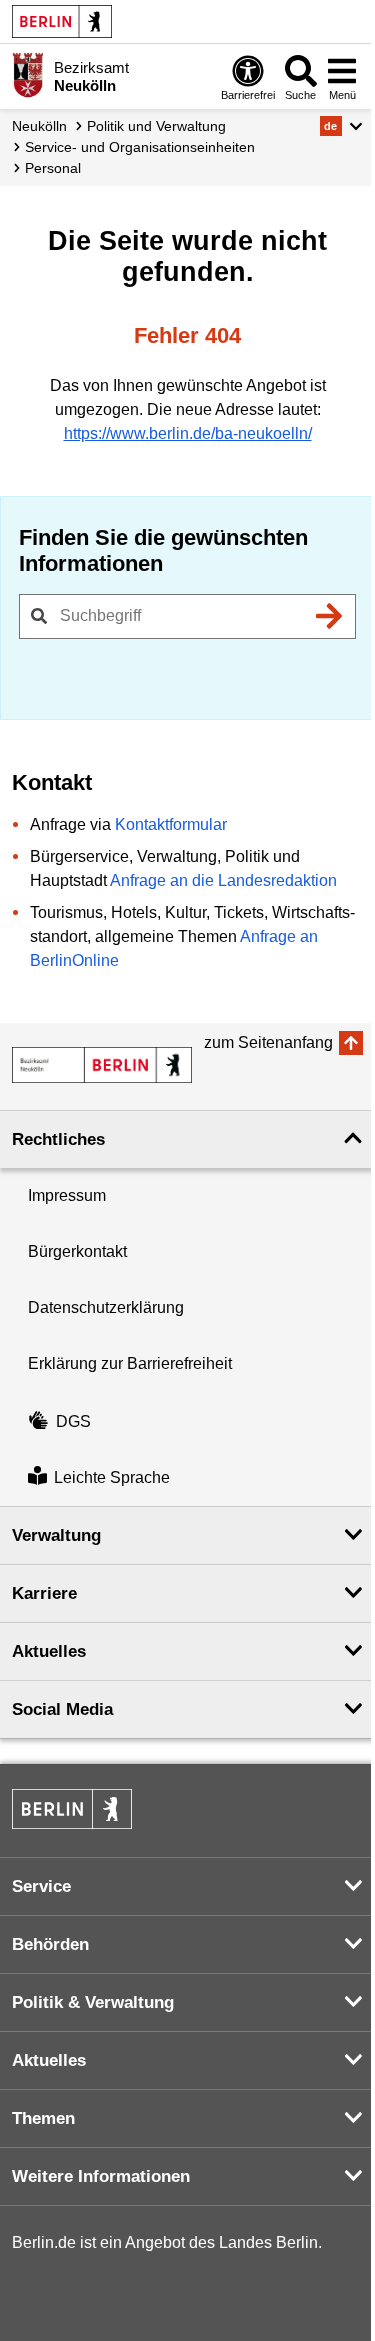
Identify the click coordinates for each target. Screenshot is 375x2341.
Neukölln (39, 126)
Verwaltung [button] (56, 1535)
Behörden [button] (50, 1944)
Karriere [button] (44, 1593)
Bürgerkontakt (77, 1251)
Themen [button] (43, 2118)
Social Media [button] (62, 1709)
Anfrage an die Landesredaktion (223, 880)
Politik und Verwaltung (156, 126)
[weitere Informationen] (27, 75)
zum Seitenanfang (268, 1042)
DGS (73, 1421)
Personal (53, 168)
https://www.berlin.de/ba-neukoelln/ (188, 433)
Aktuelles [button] (49, 1651)
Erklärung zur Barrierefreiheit (130, 1363)
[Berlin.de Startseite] (62, 21)
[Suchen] (329, 616)
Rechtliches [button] (58, 1139)
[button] (341, 126)
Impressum (67, 1195)
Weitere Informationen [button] (101, 2176)
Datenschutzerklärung (106, 1307)
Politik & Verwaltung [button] (93, 2002)
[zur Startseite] (102, 1065)
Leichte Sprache (112, 1477)
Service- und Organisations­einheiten (140, 147)
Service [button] (41, 1886)
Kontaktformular (171, 824)
